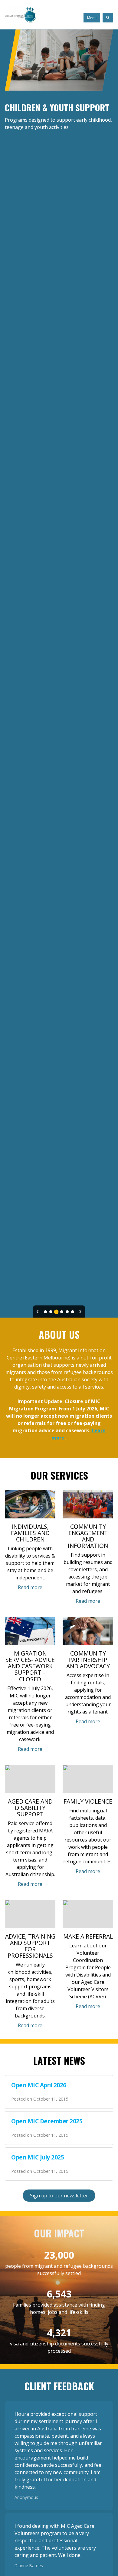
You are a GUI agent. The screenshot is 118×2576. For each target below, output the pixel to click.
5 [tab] (67, 1312)
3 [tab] (56, 1312)
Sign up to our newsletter (59, 2196)
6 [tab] (73, 1312)
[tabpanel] (59, 674)
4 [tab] (62, 1312)
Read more (30, 1587)
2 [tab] (51, 1312)
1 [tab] (45, 1312)
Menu (92, 18)
